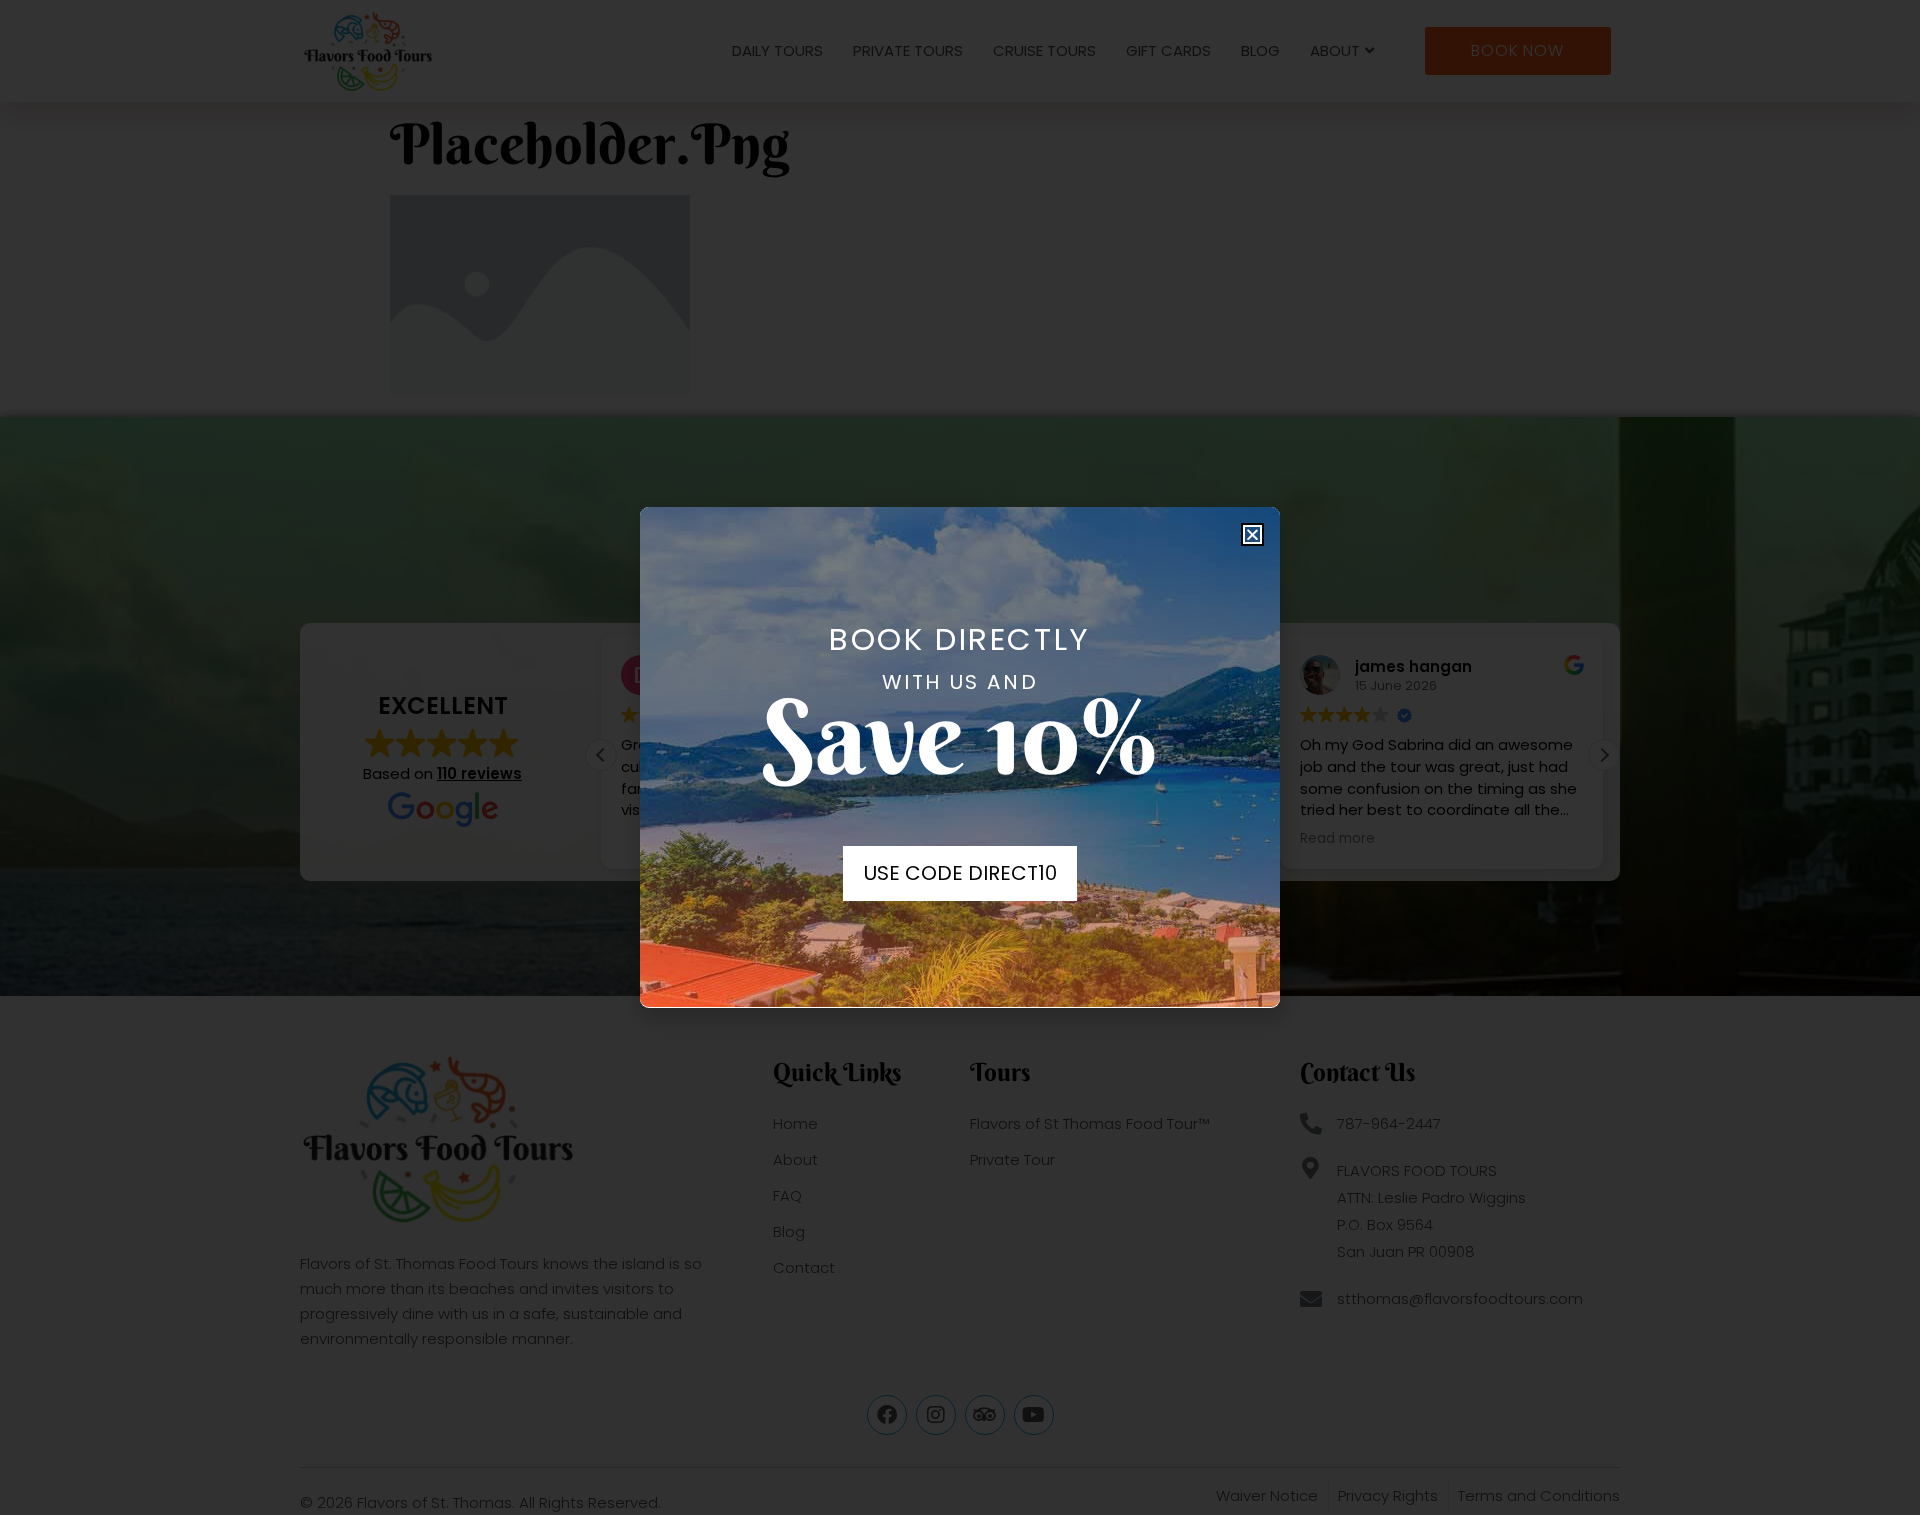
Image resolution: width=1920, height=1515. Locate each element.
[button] (1252, 534)
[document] (960, 757)
